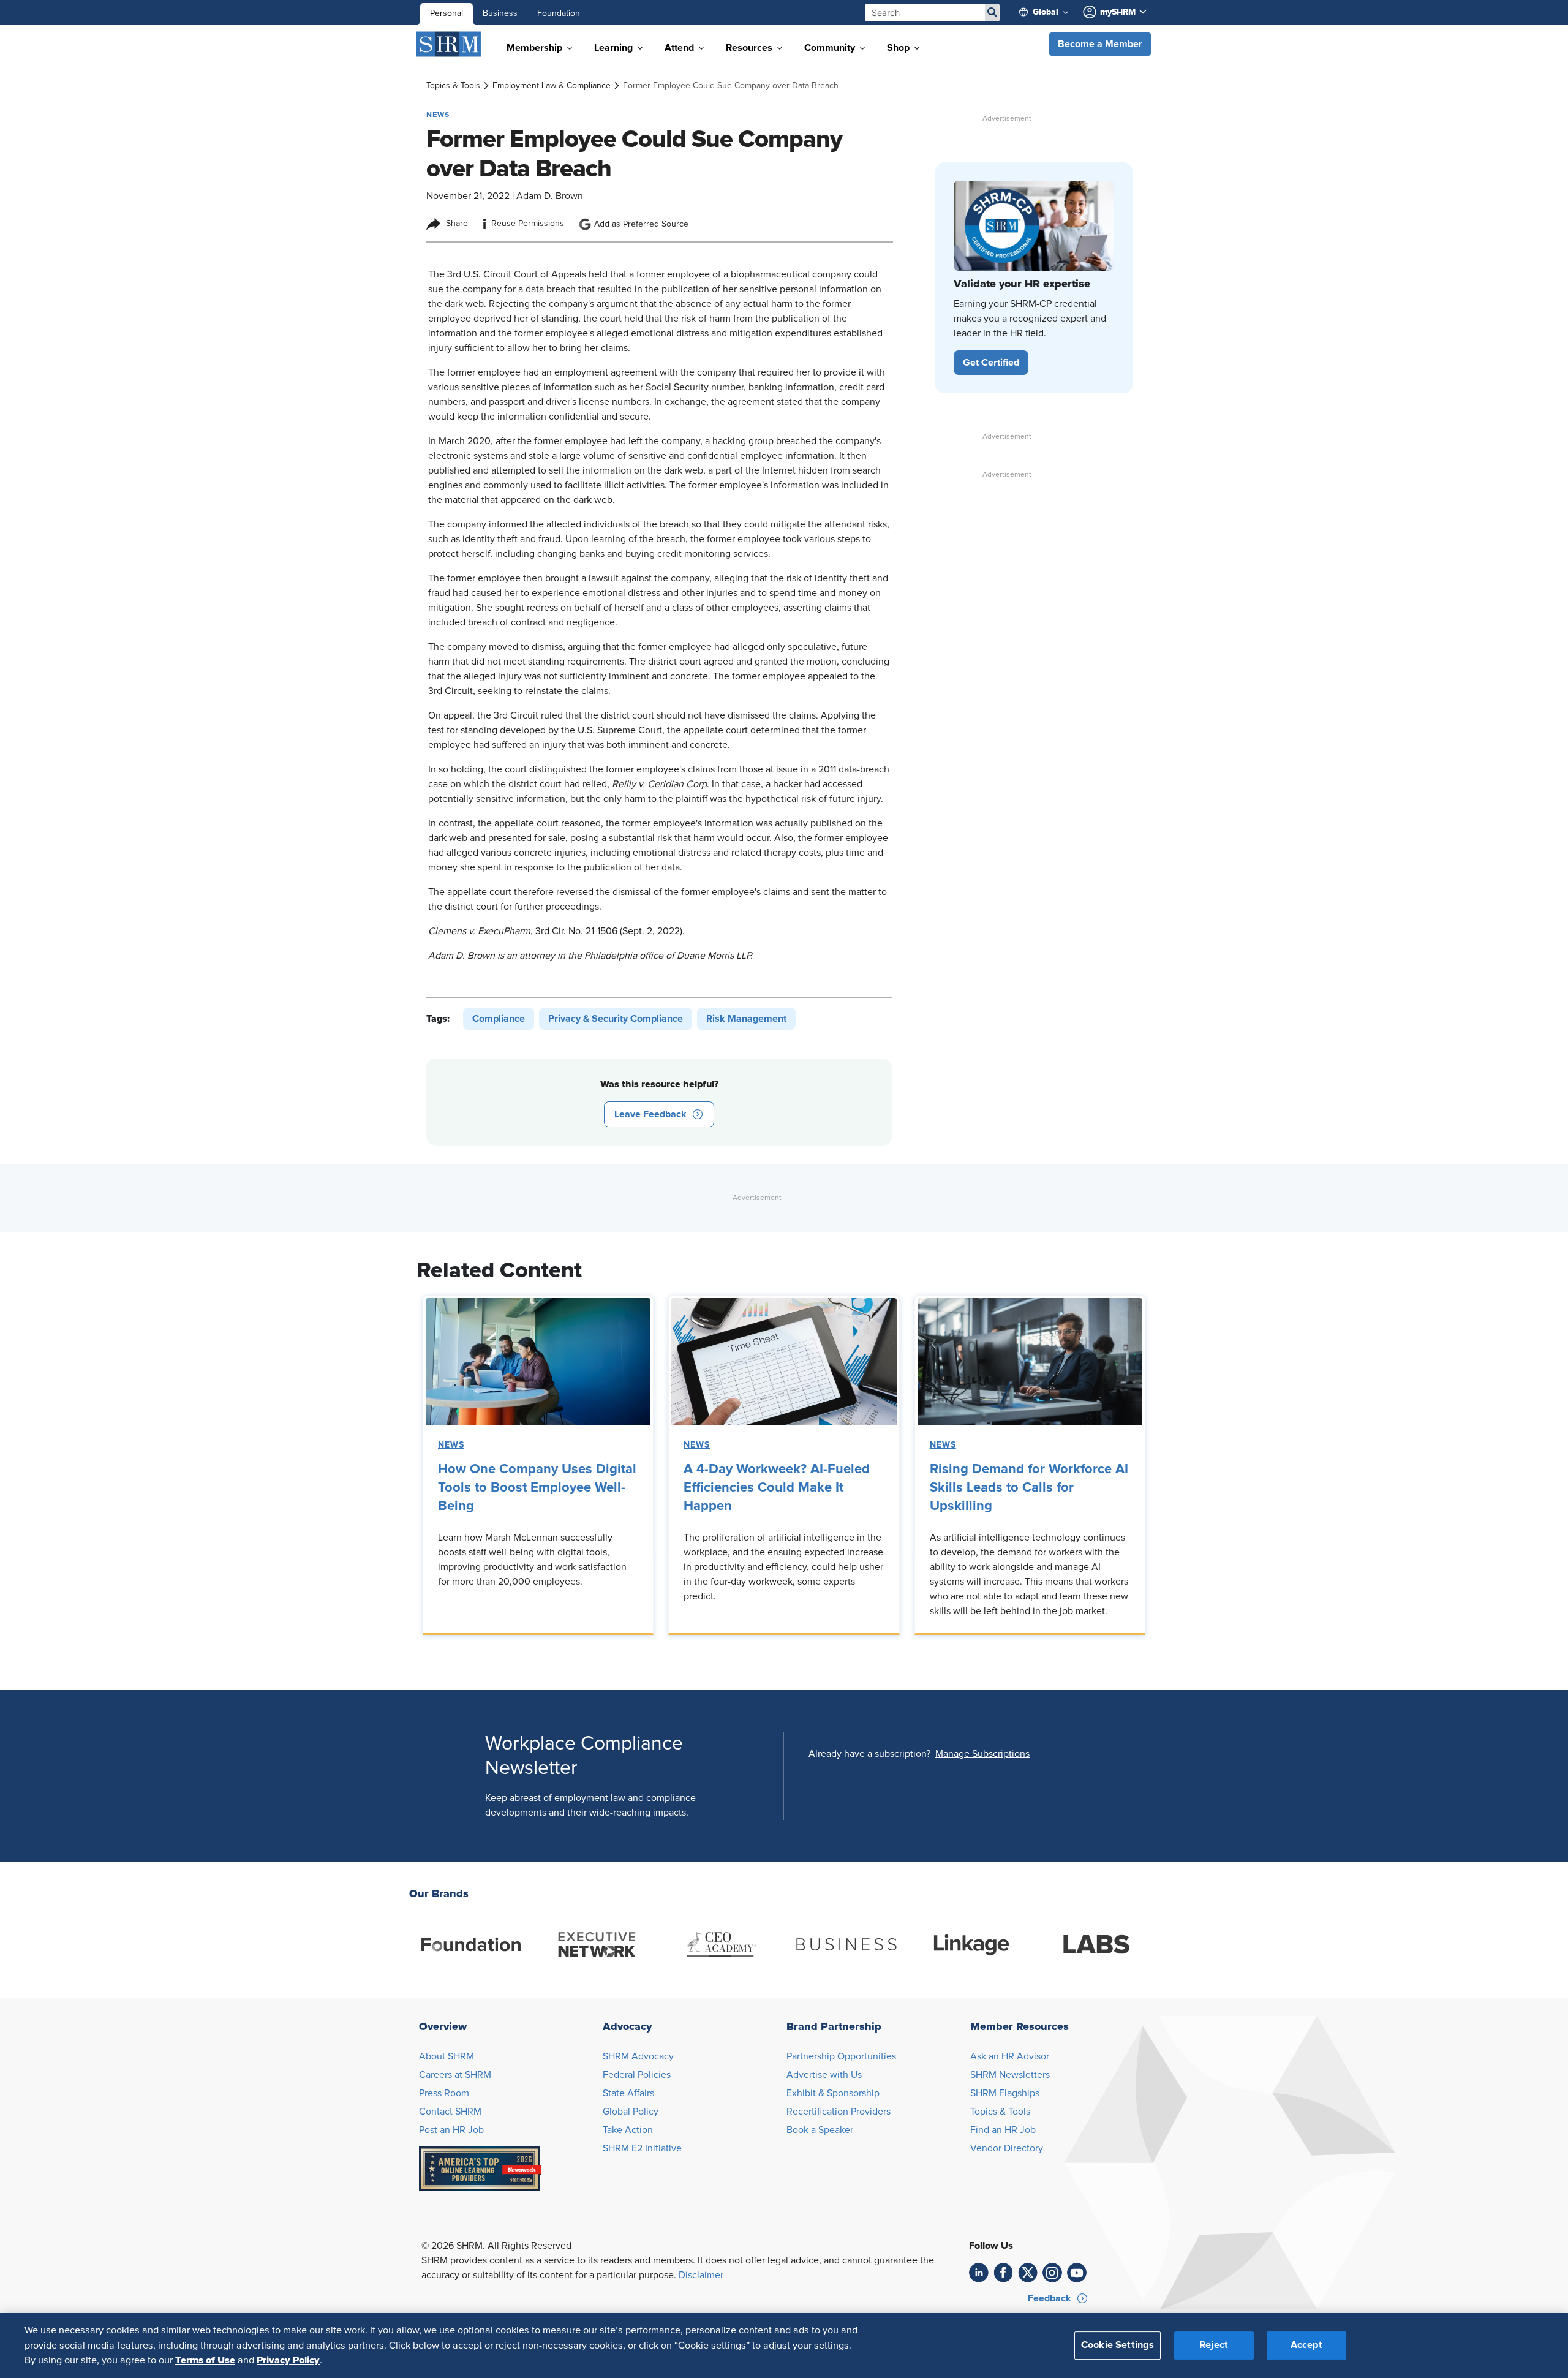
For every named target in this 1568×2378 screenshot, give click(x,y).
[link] (453, 86)
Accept (1306, 2346)
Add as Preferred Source (641, 224)
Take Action (628, 2130)
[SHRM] (449, 44)
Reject (1214, 2346)
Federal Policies (637, 2075)
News (451, 1445)
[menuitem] (1049, 12)
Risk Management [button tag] (746, 1019)
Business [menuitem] (500, 13)
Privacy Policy (288, 2360)
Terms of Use (205, 2360)
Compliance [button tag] (499, 1019)
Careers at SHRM (455, 2075)
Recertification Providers (839, 2112)
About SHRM (447, 2056)
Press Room (444, 2093)
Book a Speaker (820, 2130)
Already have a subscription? (869, 1754)
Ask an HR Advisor (1010, 2056)
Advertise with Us (824, 2075)
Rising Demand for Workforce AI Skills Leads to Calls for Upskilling (1029, 1488)
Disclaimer (701, 2275)
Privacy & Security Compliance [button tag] (616, 1019)
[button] (1100, 44)
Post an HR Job (451, 2130)
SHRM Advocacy (638, 2056)
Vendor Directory (1007, 2148)
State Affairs (628, 2093)
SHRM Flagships (1005, 2093)
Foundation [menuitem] (559, 13)
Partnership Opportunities (841, 2056)
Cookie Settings (1118, 2346)
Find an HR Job (1003, 2130)
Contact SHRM (450, 2112)
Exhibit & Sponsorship (833, 2093)
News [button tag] (438, 115)
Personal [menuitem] (447, 13)
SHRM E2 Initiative (642, 2148)
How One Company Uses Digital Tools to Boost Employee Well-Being (537, 1488)
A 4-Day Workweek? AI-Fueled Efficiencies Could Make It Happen (777, 1488)
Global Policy (631, 2112)
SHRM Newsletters (1010, 2075)
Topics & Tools (1000, 2112)
